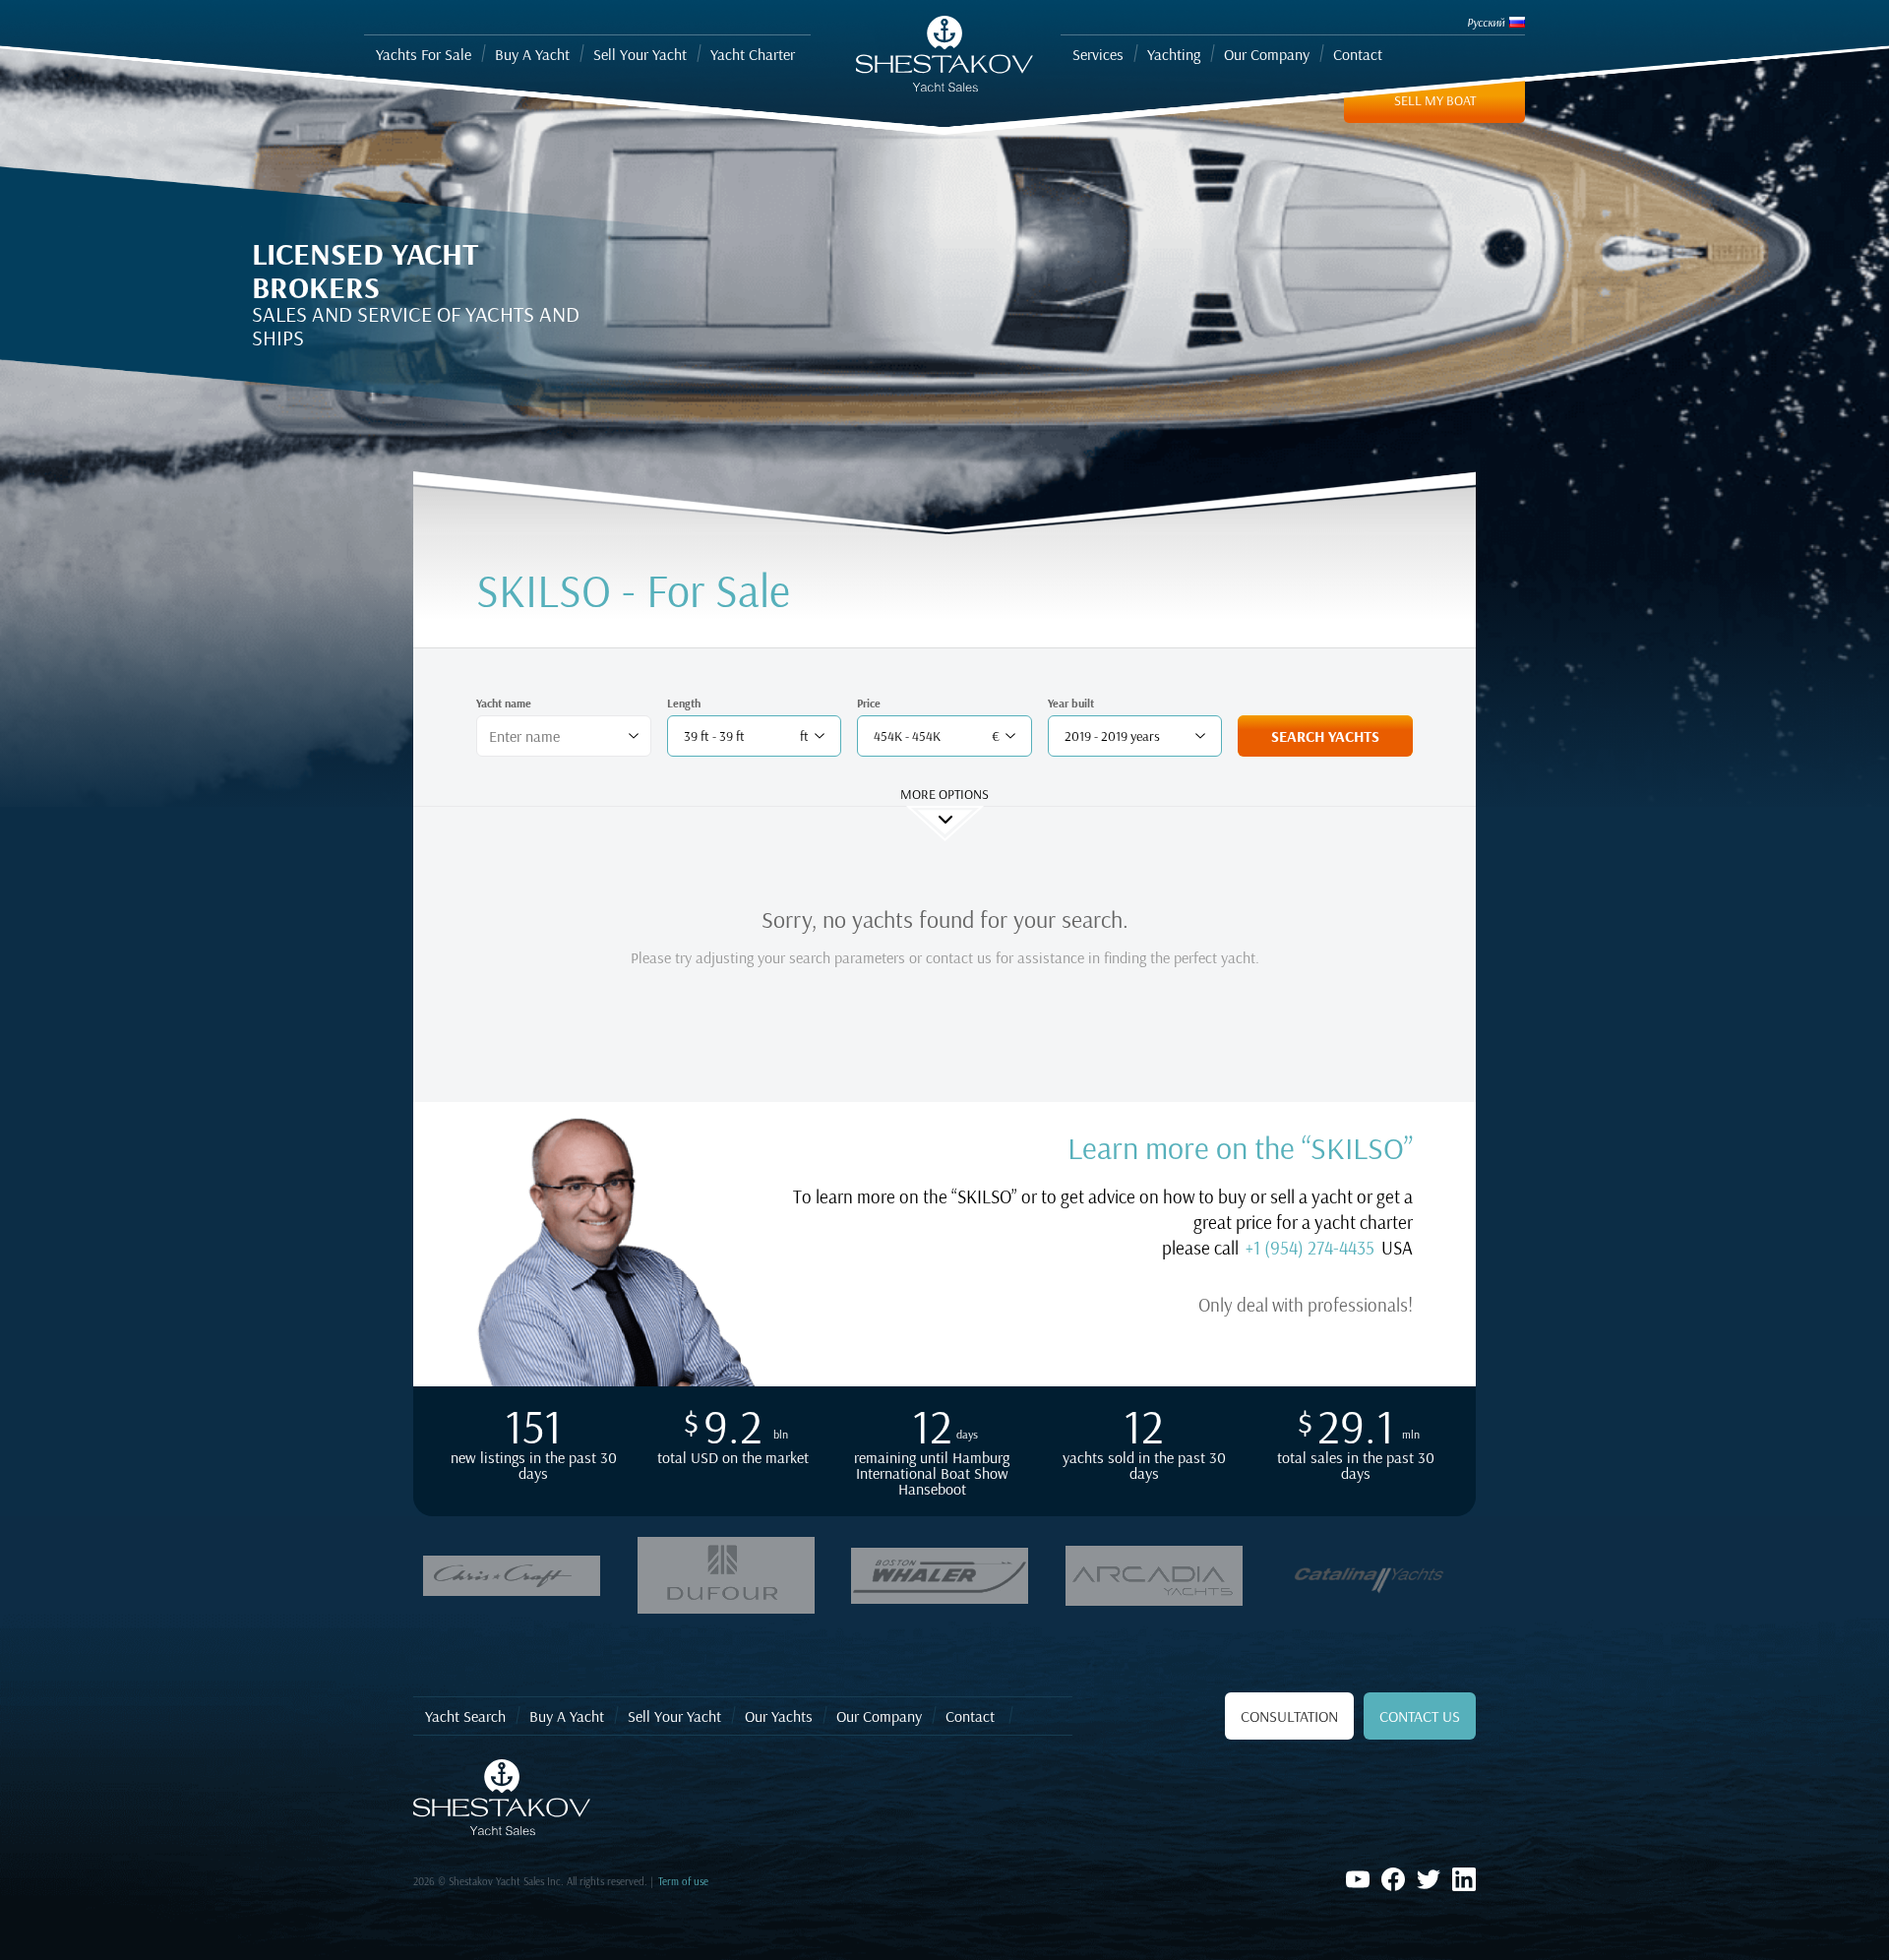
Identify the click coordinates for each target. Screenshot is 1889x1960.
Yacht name (504, 703)
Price (869, 703)
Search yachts (1325, 736)
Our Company (879, 1716)
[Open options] (634, 736)
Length (684, 703)
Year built (1071, 703)
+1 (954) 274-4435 (1310, 1248)
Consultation (1289, 1716)
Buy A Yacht (567, 1716)
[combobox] (555, 736)
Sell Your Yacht (674, 1716)
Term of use (683, 1881)
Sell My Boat (1435, 100)
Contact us (1420, 1716)
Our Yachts (779, 1716)
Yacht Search (465, 1716)
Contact (970, 1716)
